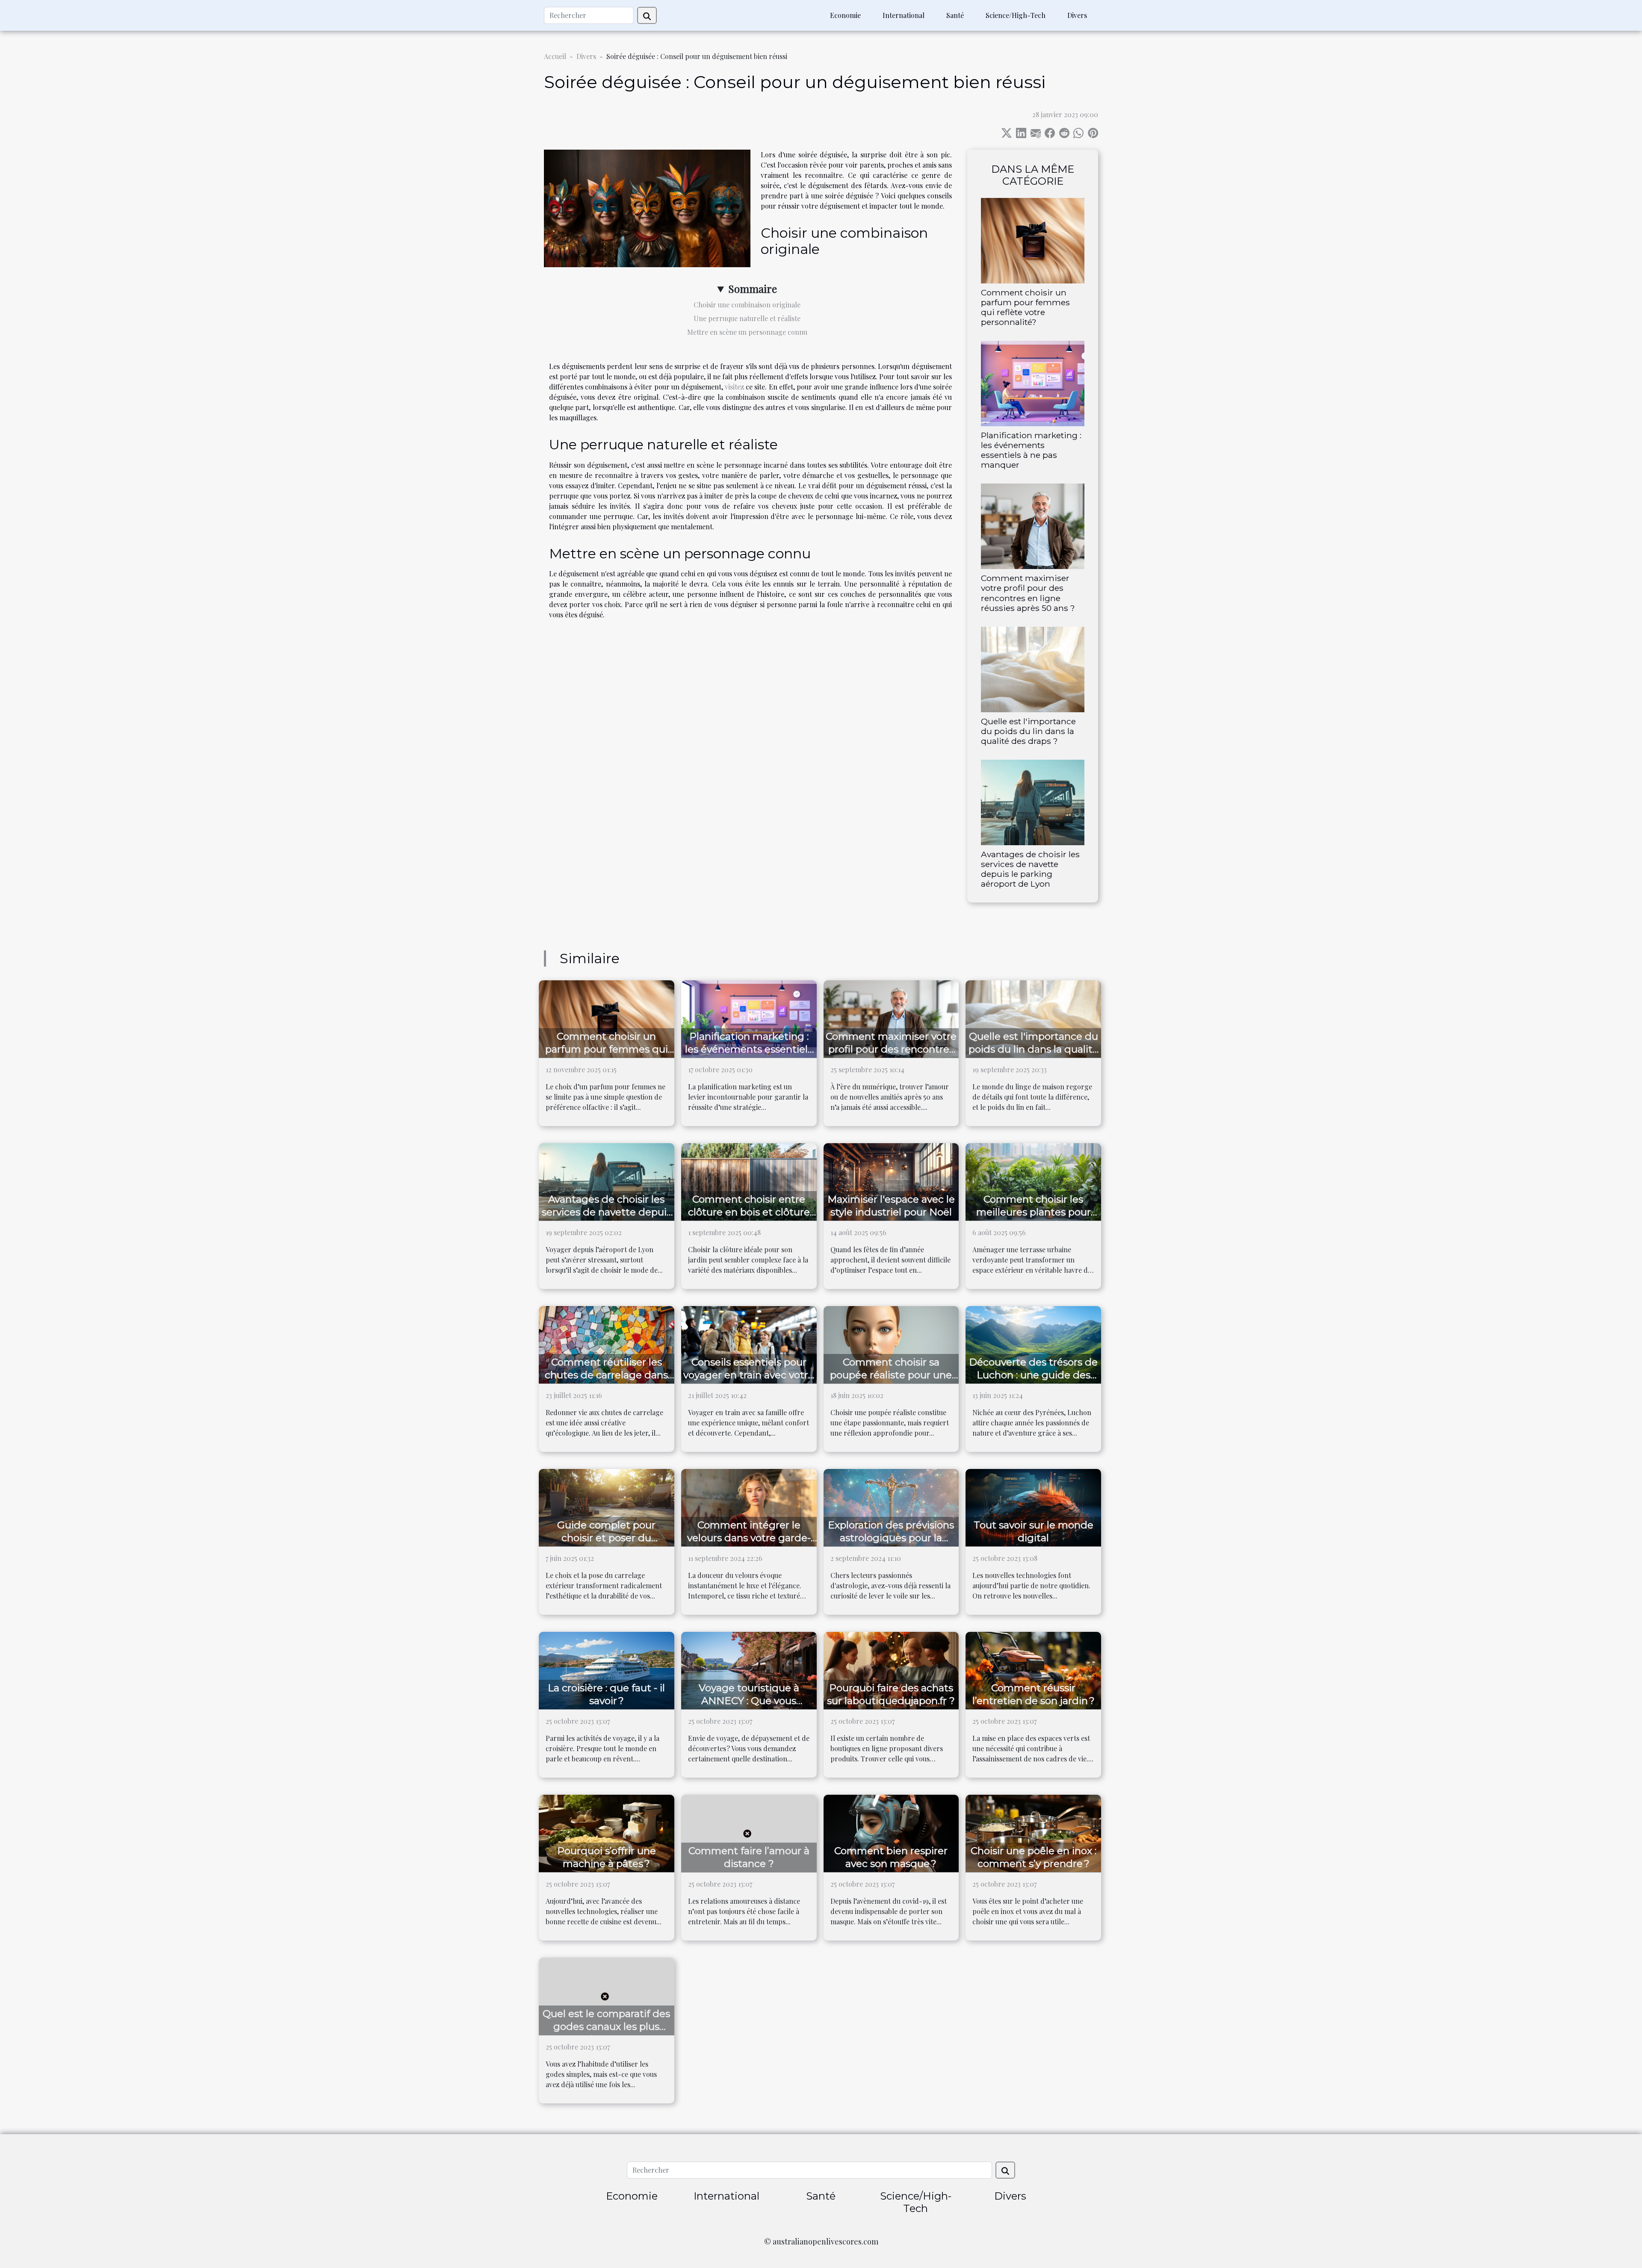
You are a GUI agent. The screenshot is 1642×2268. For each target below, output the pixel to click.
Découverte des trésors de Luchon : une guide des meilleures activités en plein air (1033, 1381)
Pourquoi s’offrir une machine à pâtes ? (607, 1857)
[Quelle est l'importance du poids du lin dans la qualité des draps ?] (1033, 668)
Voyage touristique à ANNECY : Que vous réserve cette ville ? (749, 1701)
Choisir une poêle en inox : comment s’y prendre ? (1034, 1857)
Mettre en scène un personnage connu (747, 332)
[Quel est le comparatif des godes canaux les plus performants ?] (607, 1995)
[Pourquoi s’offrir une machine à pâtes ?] (607, 1833)
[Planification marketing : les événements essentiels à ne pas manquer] (1033, 382)
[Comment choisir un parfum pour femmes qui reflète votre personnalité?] (1033, 240)
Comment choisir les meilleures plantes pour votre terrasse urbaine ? (1034, 1212)
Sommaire (753, 289)
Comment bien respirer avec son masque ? (891, 1857)
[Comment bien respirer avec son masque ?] (891, 1833)
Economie (845, 15)
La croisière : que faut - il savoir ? (606, 1694)
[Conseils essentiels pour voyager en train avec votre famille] (749, 1344)
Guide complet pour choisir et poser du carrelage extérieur (606, 1538)
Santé (955, 15)
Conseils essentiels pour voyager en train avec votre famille (749, 1375)
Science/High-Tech (1016, 15)
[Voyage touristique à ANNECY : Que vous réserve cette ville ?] (749, 1670)
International (904, 15)
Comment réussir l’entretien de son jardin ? (1034, 1694)
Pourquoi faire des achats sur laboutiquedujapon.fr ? (891, 1694)
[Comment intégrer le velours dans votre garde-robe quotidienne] (749, 1507)
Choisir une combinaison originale (747, 305)
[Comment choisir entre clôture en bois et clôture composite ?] (749, 1181)
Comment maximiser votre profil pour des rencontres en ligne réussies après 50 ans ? (1028, 593)
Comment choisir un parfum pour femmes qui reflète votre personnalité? (1025, 307)
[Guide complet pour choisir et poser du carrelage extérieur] (607, 1507)
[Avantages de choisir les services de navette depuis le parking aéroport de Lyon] (1033, 801)
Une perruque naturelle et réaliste (747, 318)
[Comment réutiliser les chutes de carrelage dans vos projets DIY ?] (607, 1344)
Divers (1077, 15)
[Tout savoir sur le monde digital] (1033, 1507)
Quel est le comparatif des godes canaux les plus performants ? (606, 2026)
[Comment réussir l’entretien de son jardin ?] (1033, 1670)
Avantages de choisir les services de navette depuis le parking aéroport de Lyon (1030, 869)
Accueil (555, 56)
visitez (734, 387)
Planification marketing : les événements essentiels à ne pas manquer (1031, 450)
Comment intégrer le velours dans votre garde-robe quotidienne (749, 1538)
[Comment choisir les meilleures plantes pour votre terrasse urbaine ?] (1033, 1181)
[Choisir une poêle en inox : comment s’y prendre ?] (1033, 1833)
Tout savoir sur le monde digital (1034, 1531)
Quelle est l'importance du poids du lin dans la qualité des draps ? (1028, 731)
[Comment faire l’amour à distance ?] (749, 1833)
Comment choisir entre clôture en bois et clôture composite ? (749, 1212)
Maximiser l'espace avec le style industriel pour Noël (891, 1206)
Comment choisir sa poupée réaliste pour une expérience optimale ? (891, 1375)
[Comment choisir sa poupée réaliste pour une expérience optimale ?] (891, 1344)
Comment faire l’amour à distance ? (749, 1857)
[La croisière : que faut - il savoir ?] (607, 1670)
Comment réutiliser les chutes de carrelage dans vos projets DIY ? (606, 1375)
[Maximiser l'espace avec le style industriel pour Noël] (891, 1181)
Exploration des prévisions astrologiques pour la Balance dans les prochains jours (891, 1544)
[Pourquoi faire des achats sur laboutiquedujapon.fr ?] (891, 1670)
